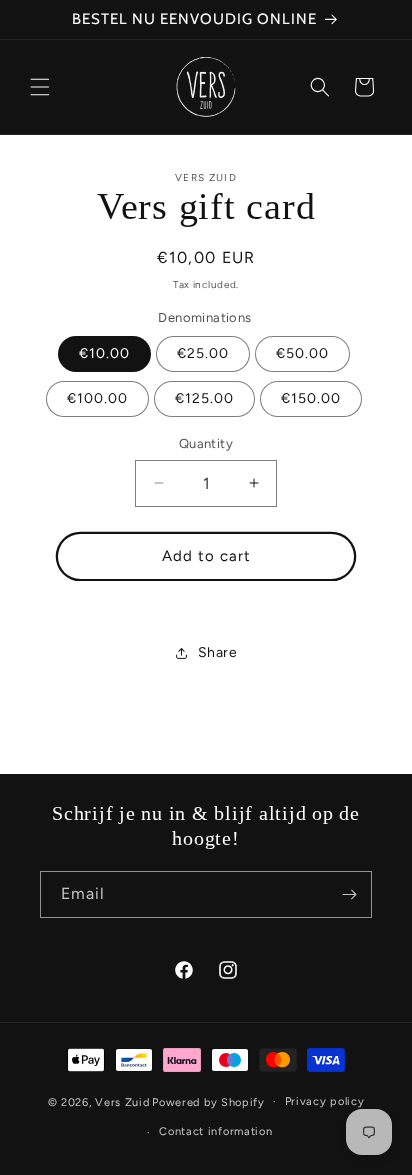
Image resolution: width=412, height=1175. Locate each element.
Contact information (215, 1131)
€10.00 (104, 353)
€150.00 (311, 398)
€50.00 (302, 353)
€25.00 (203, 353)
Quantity (206, 443)
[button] (40, 87)
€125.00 (204, 398)
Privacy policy (325, 1101)
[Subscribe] (349, 894)
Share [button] (218, 652)
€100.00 (97, 398)
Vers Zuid (122, 1101)
